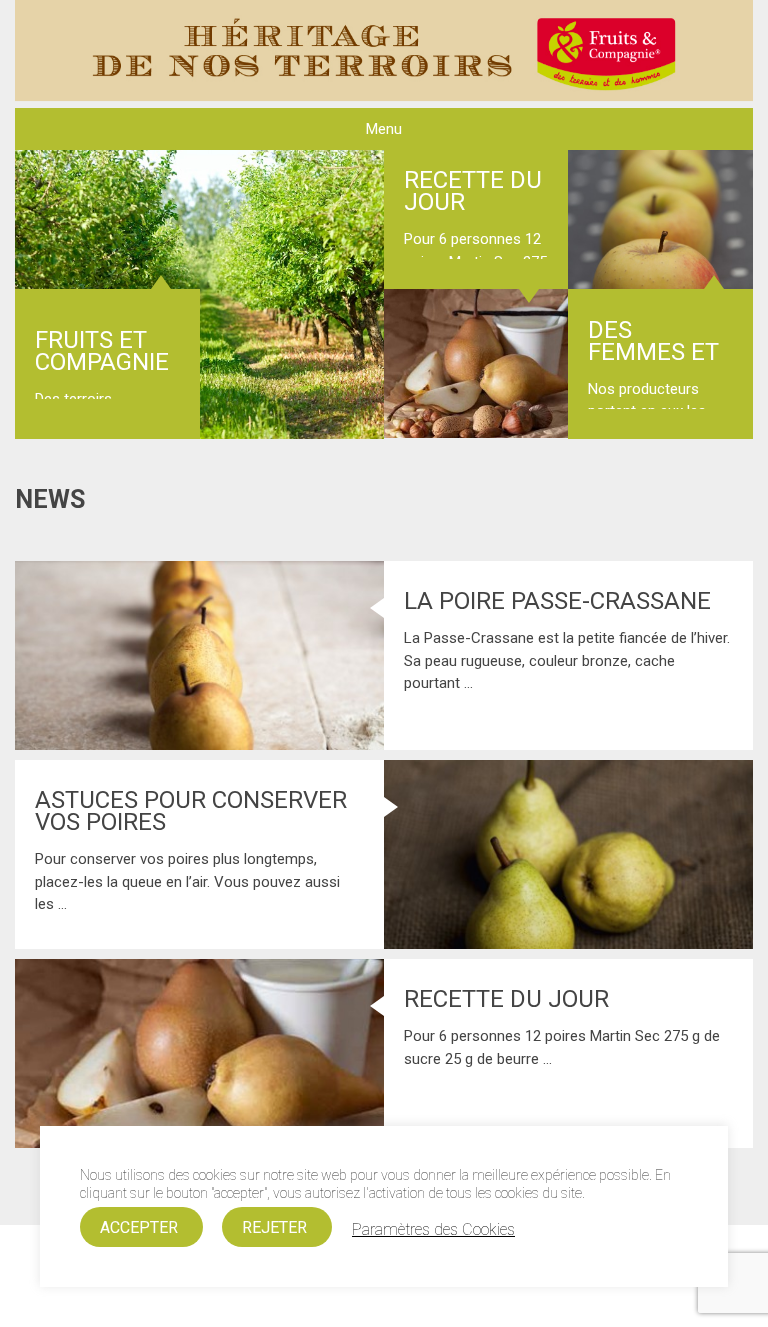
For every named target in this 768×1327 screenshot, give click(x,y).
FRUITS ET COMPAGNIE (102, 351)
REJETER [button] (274, 1227)
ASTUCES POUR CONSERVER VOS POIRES (191, 811)
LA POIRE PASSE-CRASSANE (557, 601)
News (50, 499)
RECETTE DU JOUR (473, 191)
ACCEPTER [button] (139, 1227)
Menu (384, 129)
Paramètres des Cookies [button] (433, 1230)
